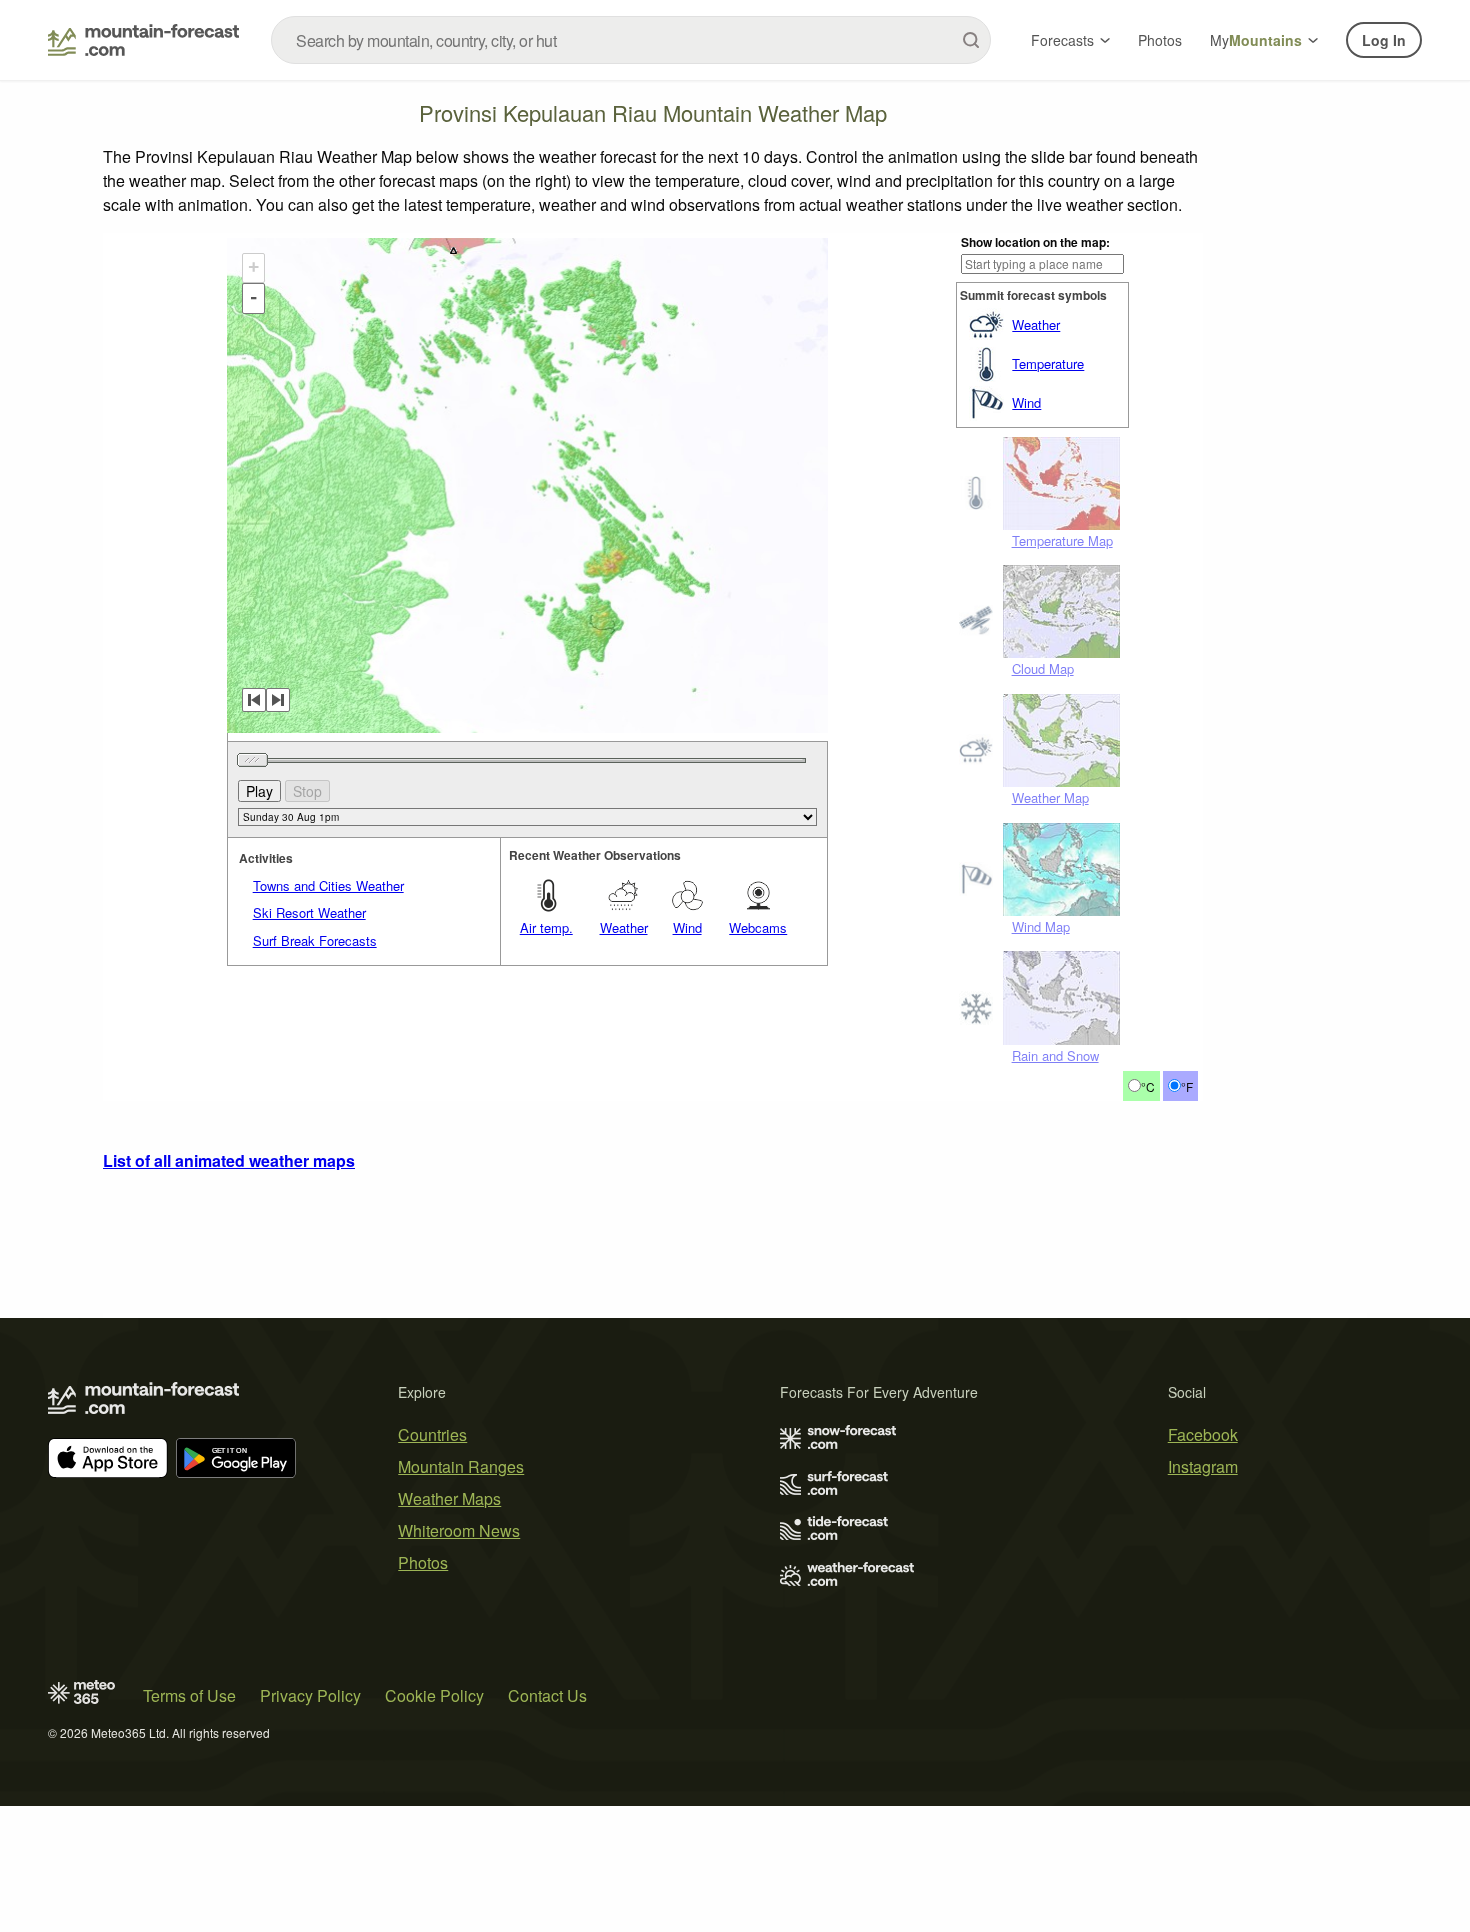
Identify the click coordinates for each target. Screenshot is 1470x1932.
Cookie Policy (434, 1695)
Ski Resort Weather (309, 912)
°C (1148, 1086)
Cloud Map (1043, 668)
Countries (432, 1434)
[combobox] (631, 40)
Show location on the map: (1035, 242)
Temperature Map (1062, 540)
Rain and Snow (1055, 1055)
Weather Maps (449, 1498)
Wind (1026, 402)
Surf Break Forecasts (315, 940)
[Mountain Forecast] (143, 40)
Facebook (1203, 1434)
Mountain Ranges (461, 1466)
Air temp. (546, 927)
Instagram (1203, 1466)
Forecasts (1062, 40)
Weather (1036, 324)
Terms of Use (189, 1695)
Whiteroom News (459, 1530)
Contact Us (547, 1695)
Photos (1160, 40)
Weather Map (1050, 797)
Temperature (1048, 363)
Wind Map (1041, 926)
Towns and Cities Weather (328, 885)
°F (1187, 1086)
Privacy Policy (310, 1695)
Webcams (758, 927)
